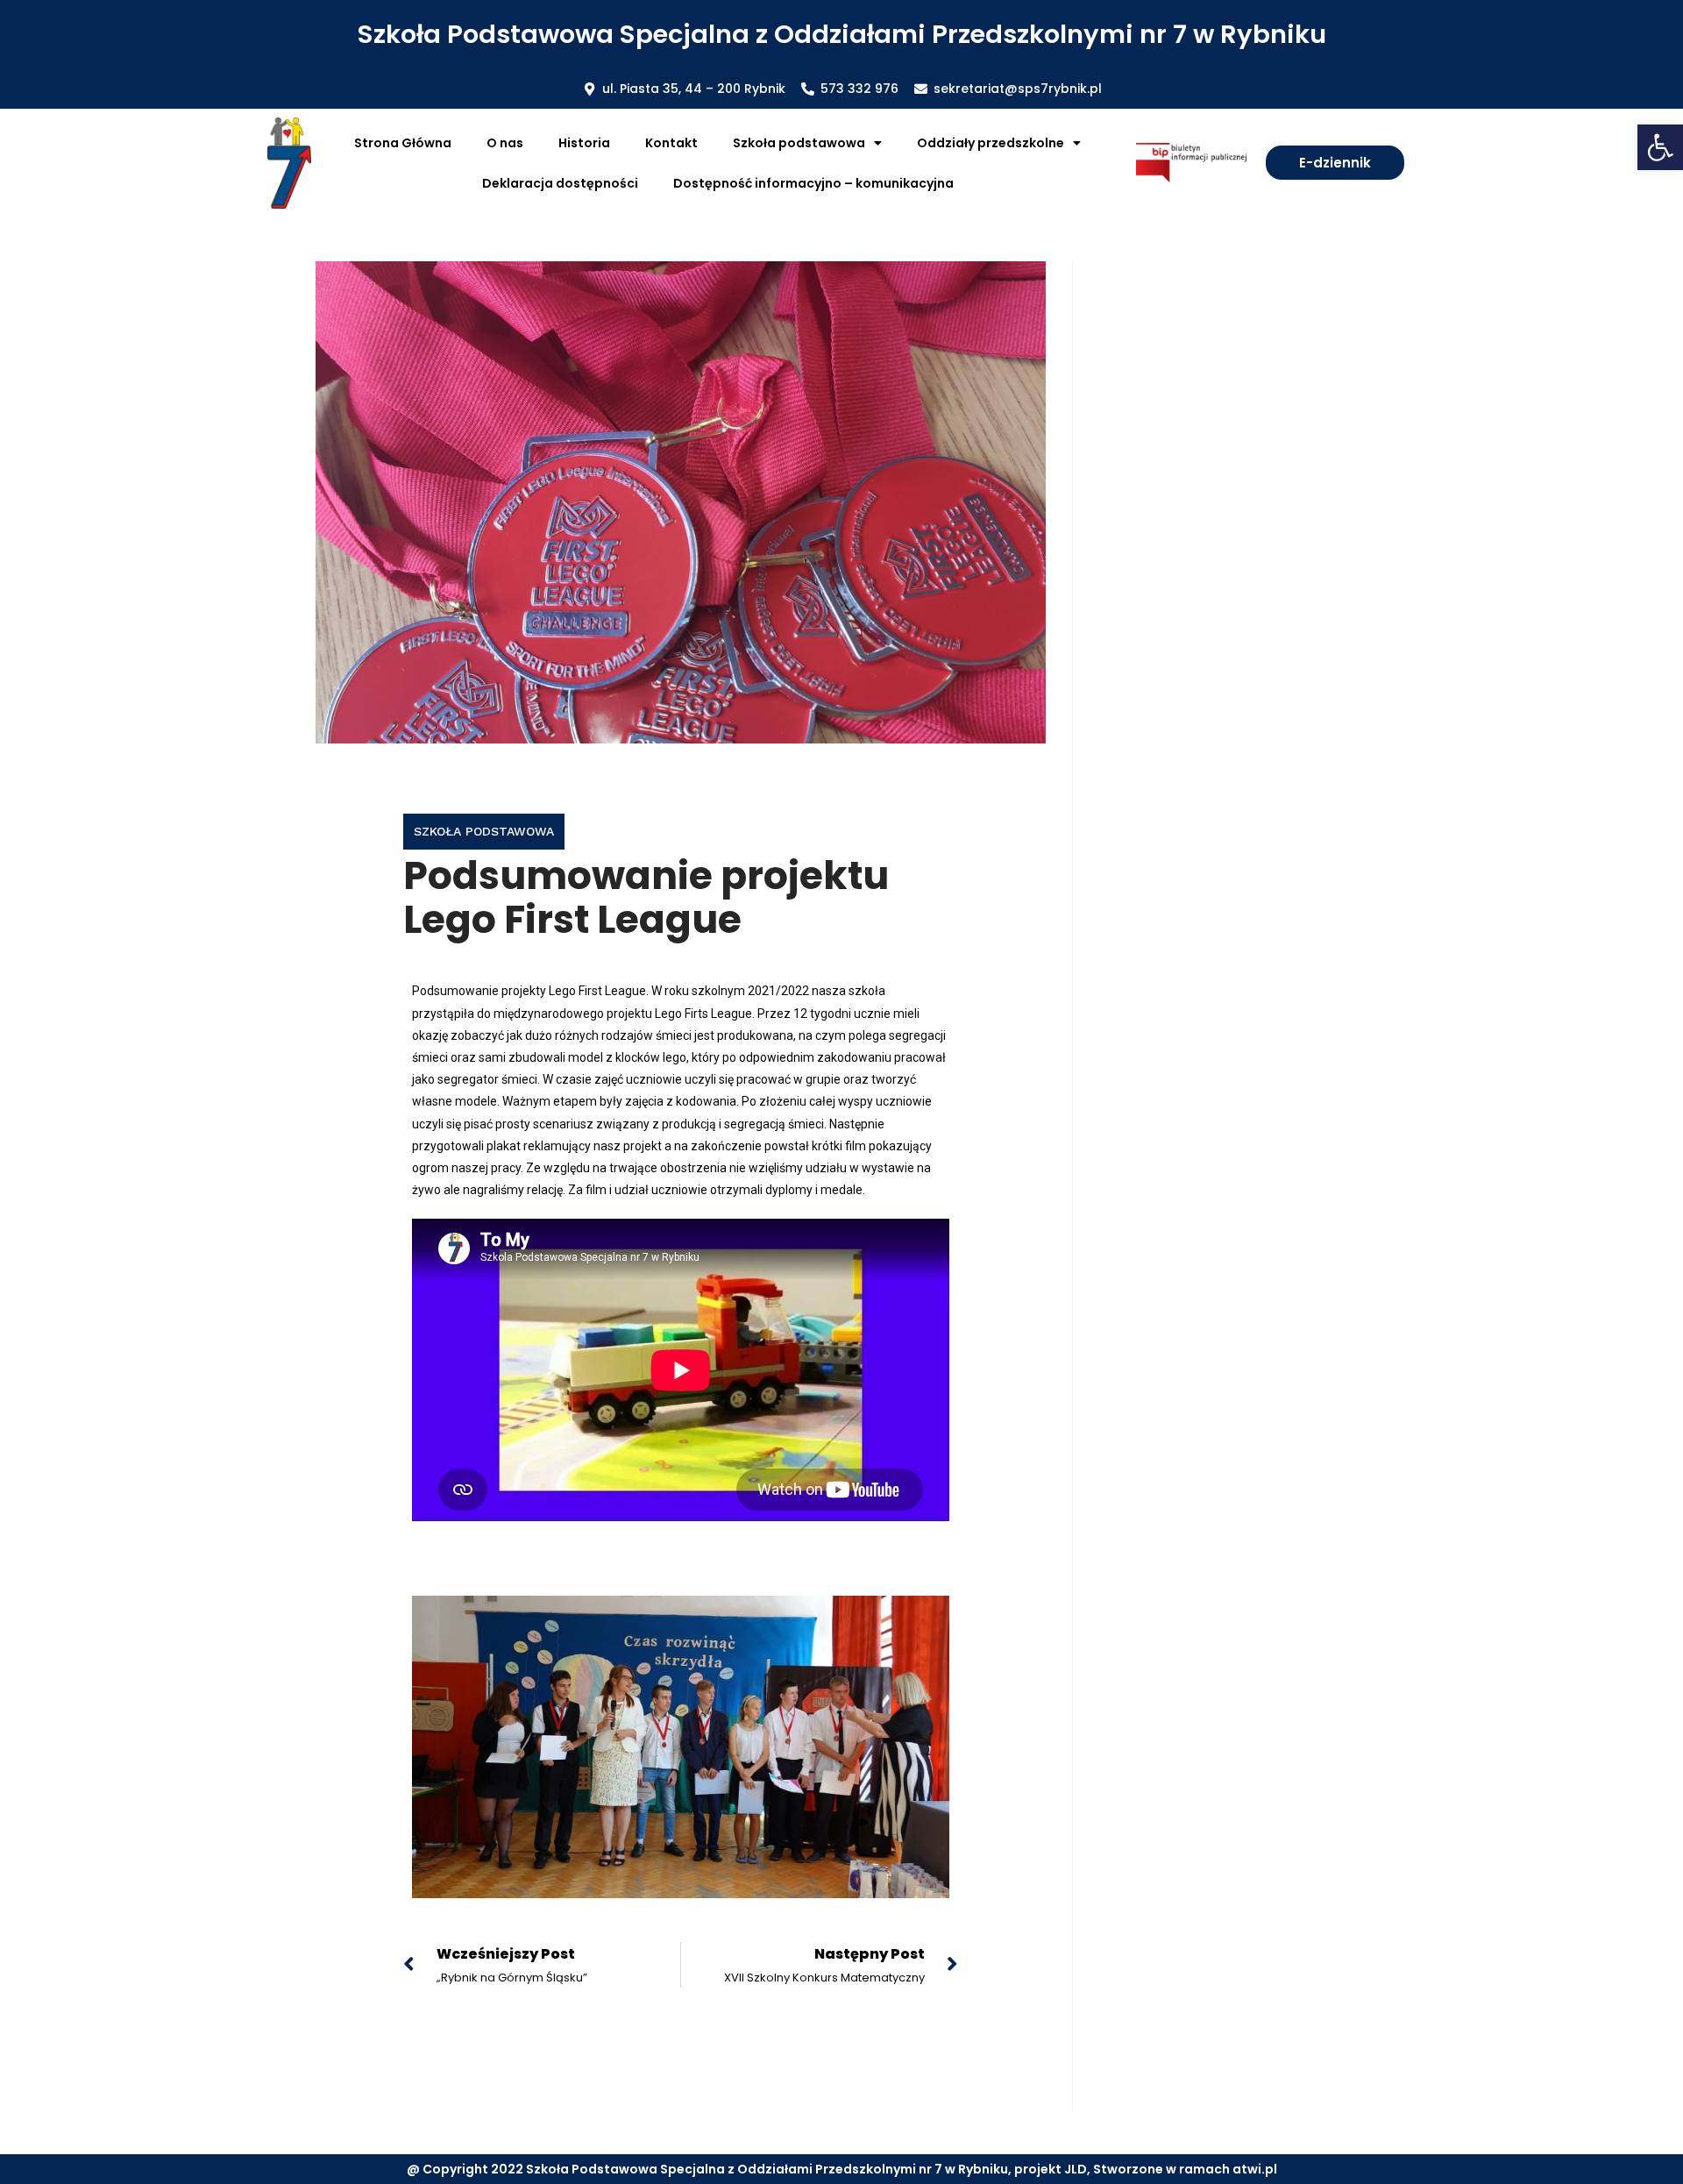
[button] (1660, 147)
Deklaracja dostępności (560, 183)
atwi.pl (1255, 2169)
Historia (584, 143)
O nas (505, 143)
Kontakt (671, 143)
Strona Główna (403, 143)
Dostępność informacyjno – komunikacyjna (813, 183)
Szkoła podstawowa (484, 831)
